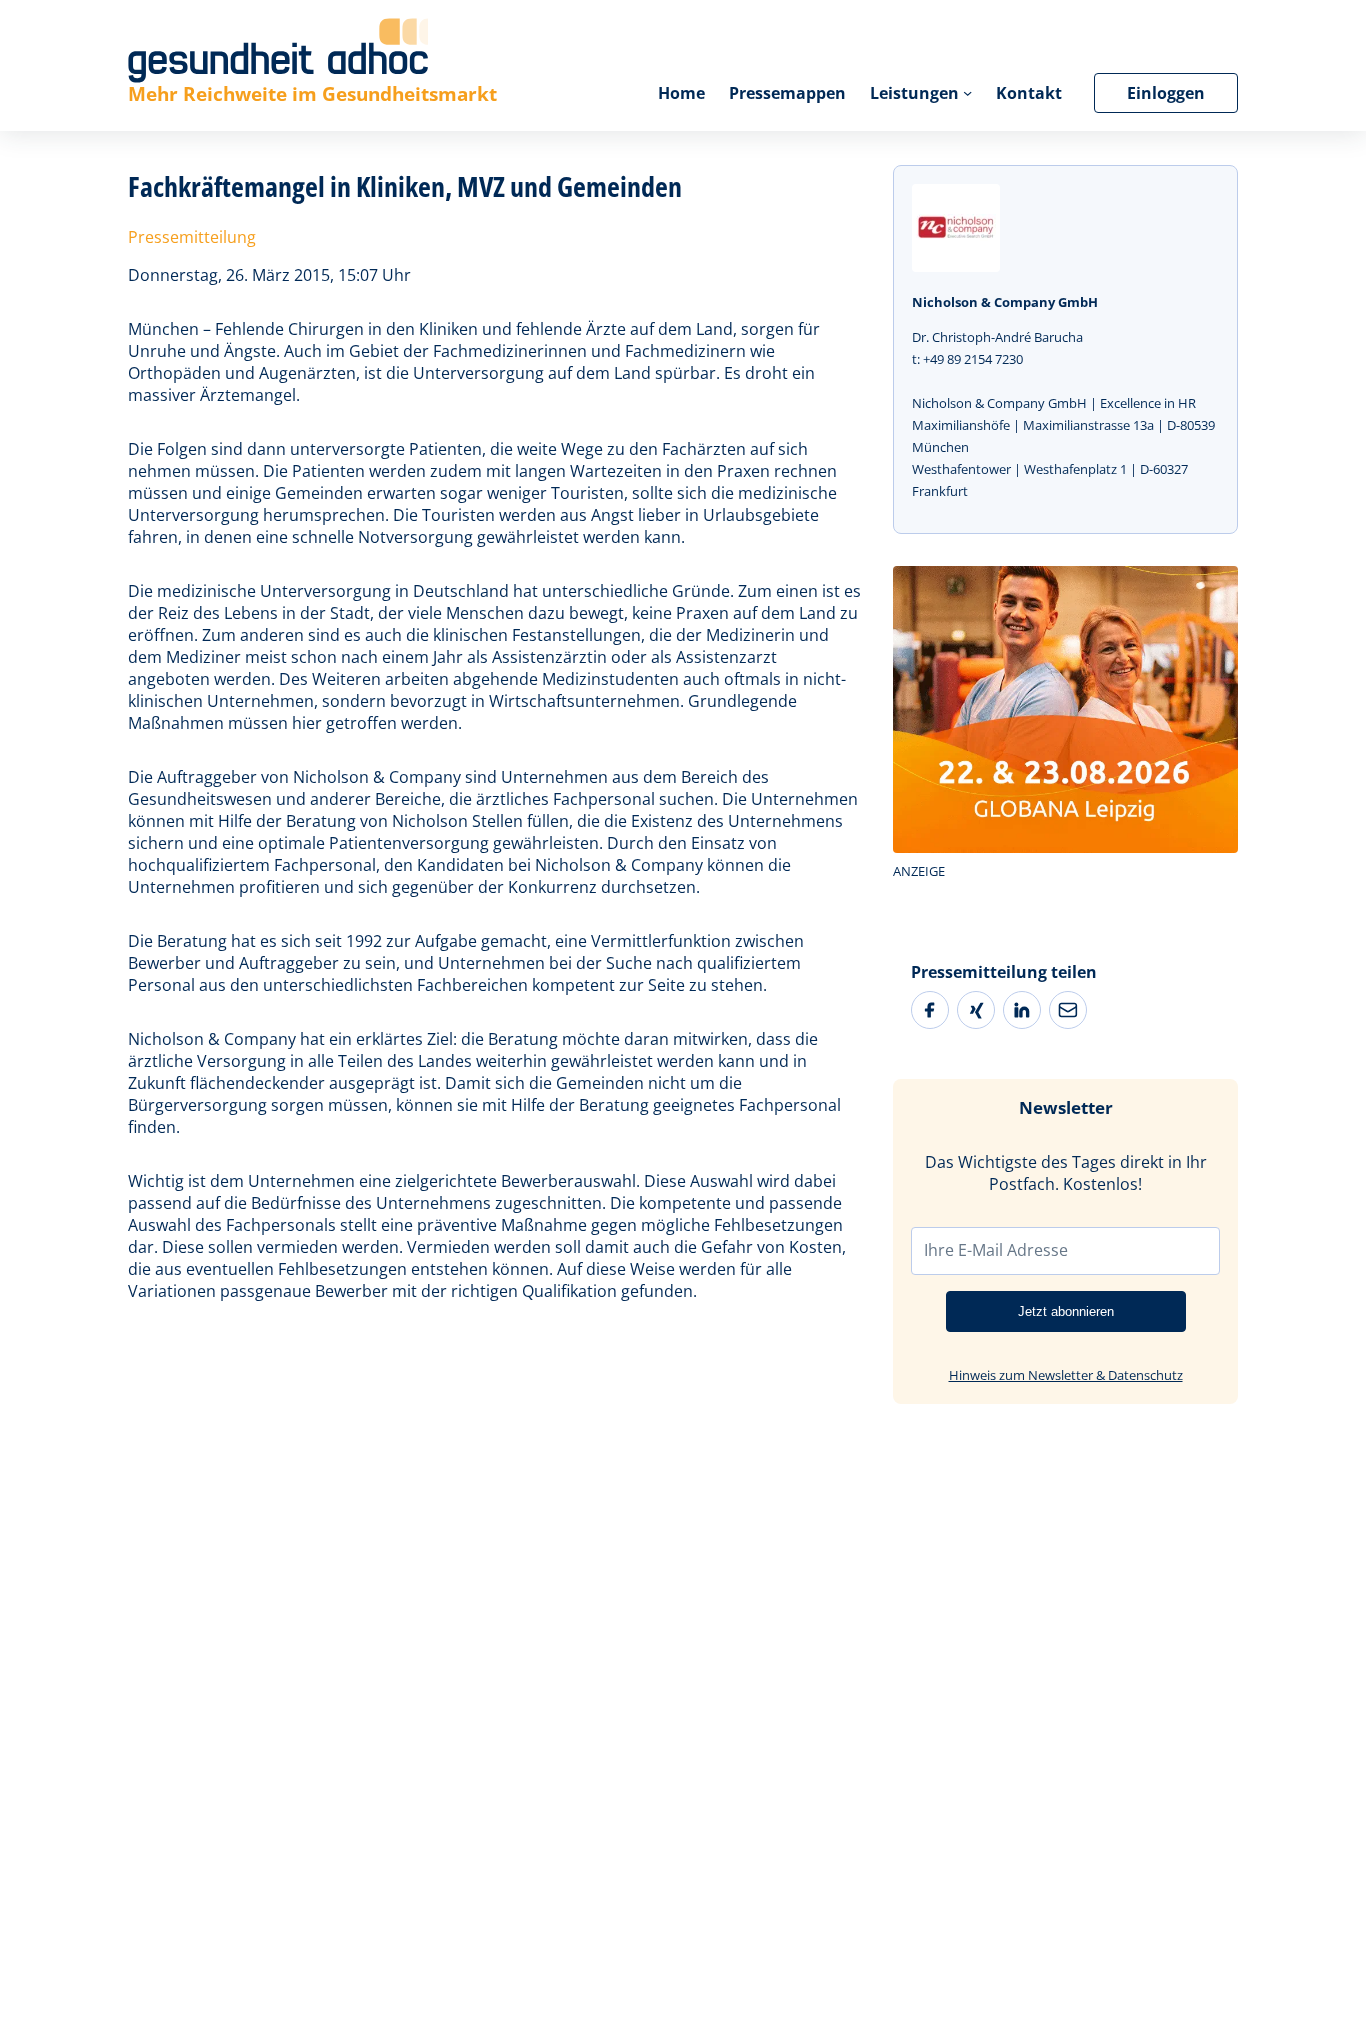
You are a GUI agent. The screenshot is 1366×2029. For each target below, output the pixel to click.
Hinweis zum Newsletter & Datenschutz (1066, 1375)
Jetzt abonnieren (1066, 1311)
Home (681, 93)
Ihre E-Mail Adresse (996, 1250)
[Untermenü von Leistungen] (967, 92)
